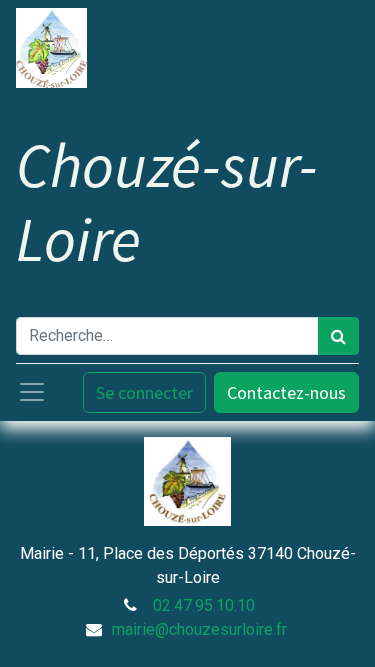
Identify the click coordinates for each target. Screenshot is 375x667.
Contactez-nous (286, 392)
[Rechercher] (338, 336)
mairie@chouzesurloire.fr (199, 629)
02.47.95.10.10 (204, 605)
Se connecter (144, 392)
